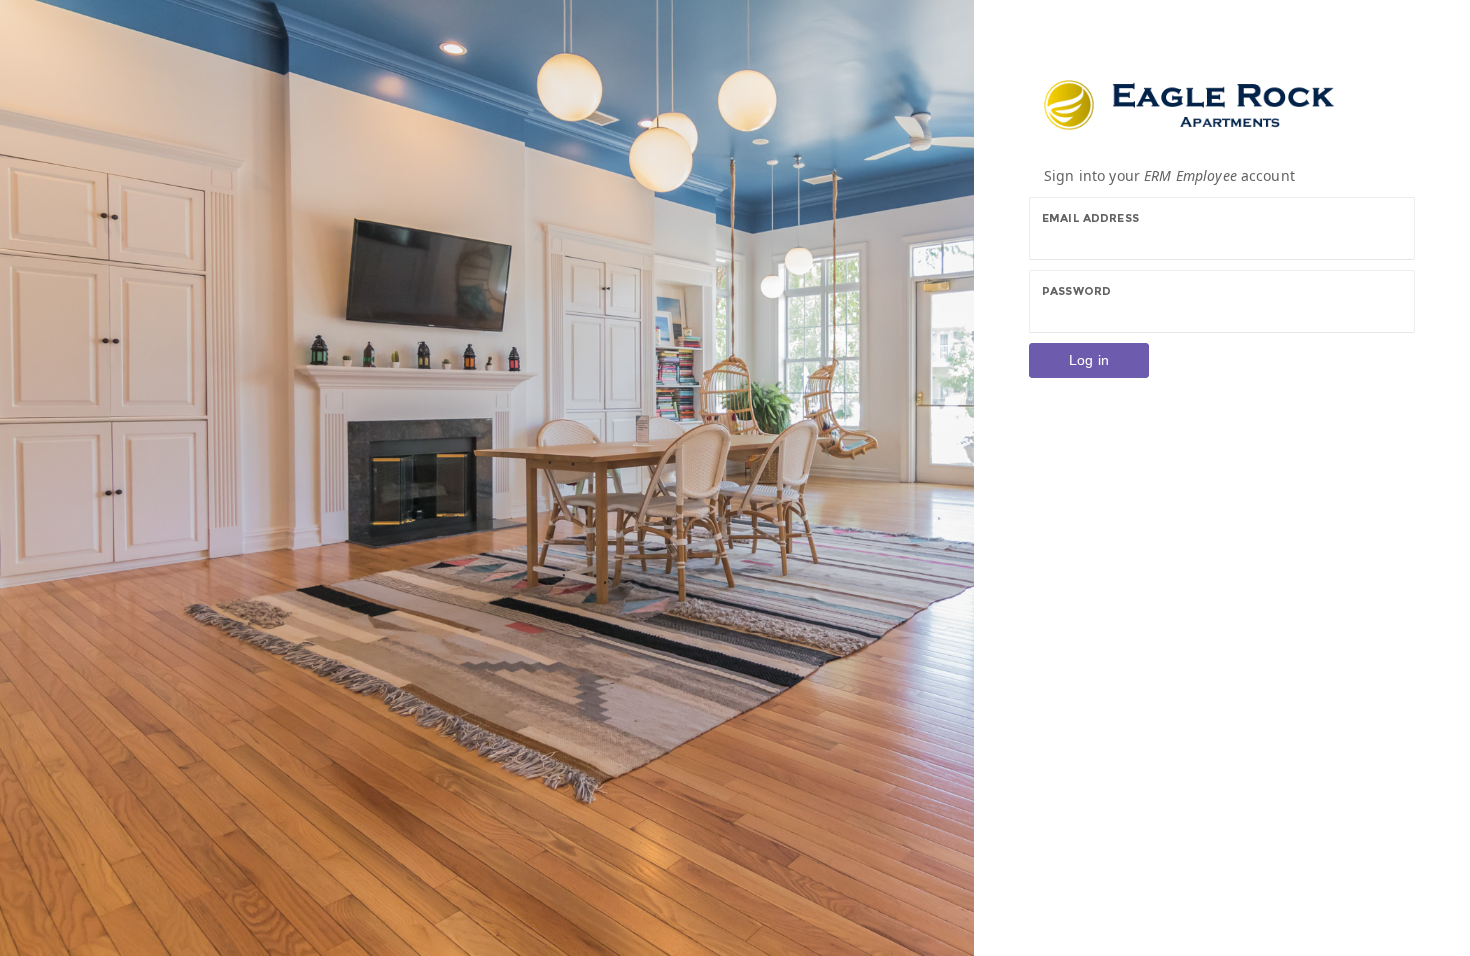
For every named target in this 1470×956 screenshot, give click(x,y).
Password (1076, 291)
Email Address (1090, 218)
